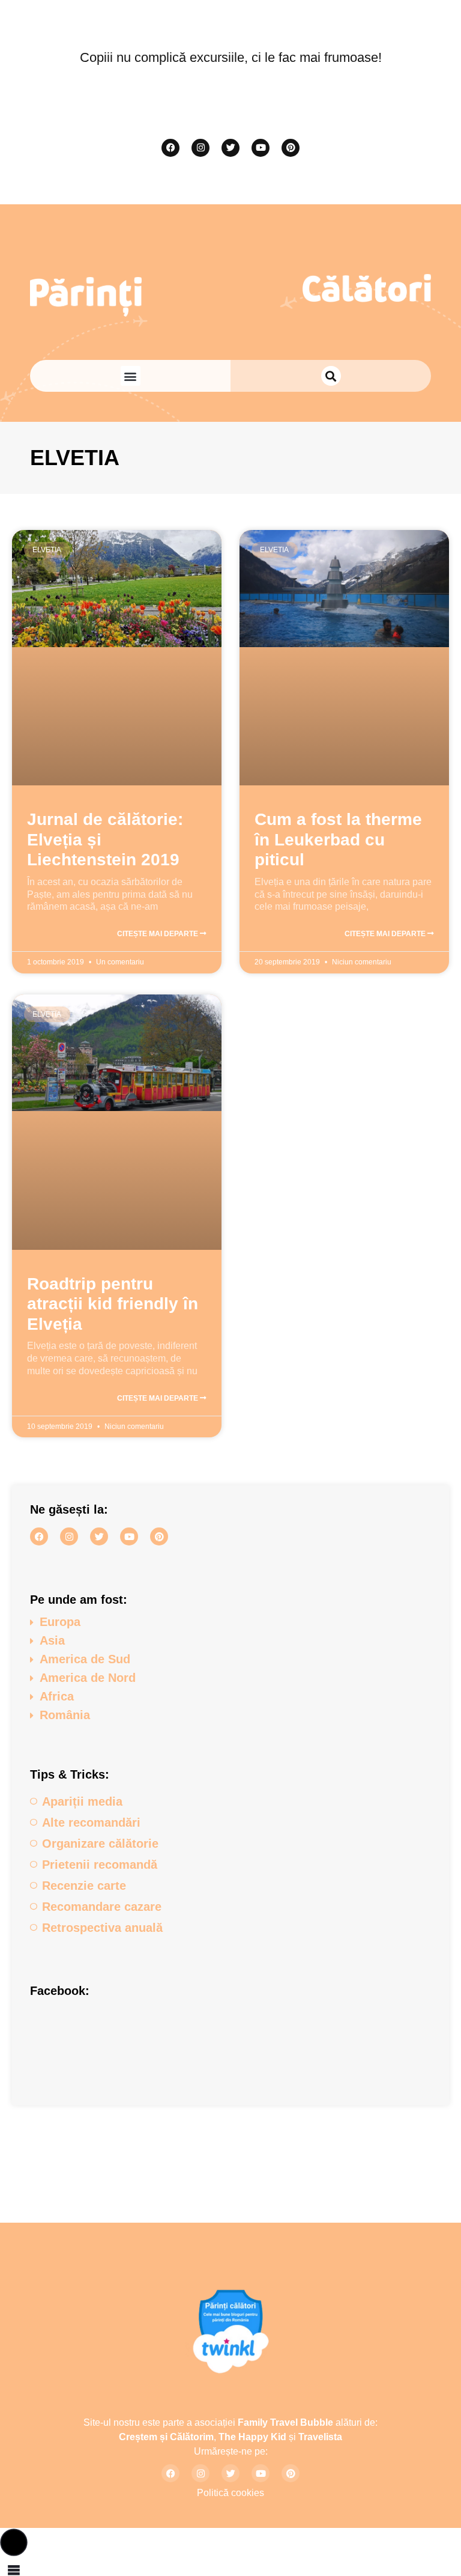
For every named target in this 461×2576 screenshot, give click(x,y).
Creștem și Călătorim (166, 2437)
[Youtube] (261, 148)
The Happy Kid (252, 2437)
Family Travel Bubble (285, 2422)
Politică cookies (230, 2493)
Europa (60, 1622)
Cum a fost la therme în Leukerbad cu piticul (338, 839)
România (65, 1715)
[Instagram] (200, 148)
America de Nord (88, 1678)
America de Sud (85, 1659)
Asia (52, 1640)
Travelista (320, 2437)
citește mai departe (158, 934)
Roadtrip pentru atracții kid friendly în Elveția (113, 1304)
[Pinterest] (291, 148)
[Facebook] (170, 148)
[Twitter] (230, 148)
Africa (57, 1696)
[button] (131, 376)
